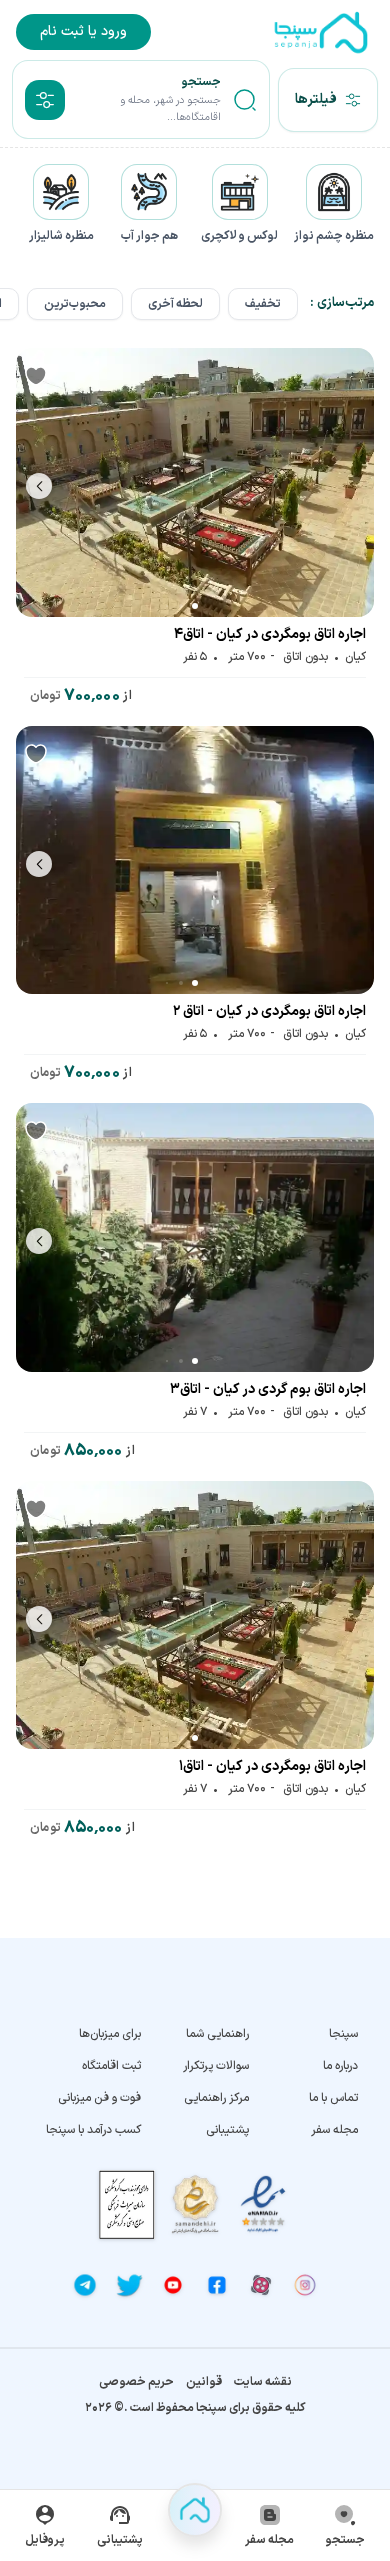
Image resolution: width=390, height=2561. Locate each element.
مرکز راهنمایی (216, 2098)
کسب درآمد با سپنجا (93, 2130)
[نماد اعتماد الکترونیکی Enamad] (263, 2204)
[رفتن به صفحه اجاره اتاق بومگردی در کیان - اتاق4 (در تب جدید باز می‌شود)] (195, 482)
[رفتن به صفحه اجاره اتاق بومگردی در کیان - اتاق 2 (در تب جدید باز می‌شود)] (195, 860)
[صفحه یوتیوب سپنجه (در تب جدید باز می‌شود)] (173, 2285)
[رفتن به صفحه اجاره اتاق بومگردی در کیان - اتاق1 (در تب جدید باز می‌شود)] (195, 1615)
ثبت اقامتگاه (111, 2066)
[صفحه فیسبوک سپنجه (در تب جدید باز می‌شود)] (217, 2285)
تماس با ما (333, 2098)
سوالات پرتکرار (216, 2066)
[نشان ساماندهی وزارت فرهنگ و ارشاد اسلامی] (195, 2204)
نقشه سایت (263, 2382)
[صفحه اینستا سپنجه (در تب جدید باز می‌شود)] (305, 2285)
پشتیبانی (227, 2130)
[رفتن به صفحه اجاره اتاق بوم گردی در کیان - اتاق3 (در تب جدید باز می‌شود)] (195, 1237)
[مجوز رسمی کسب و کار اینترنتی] (127, 2204)
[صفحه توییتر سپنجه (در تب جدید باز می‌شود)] (129, 2285)
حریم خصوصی (136, 2382)
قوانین (204, 2382)
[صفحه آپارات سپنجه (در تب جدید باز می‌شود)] (261, 2285)
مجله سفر (334, 2130)
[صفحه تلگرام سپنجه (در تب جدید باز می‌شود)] (85, 2285)
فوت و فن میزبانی (99, 2098)
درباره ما (340, 2066)
